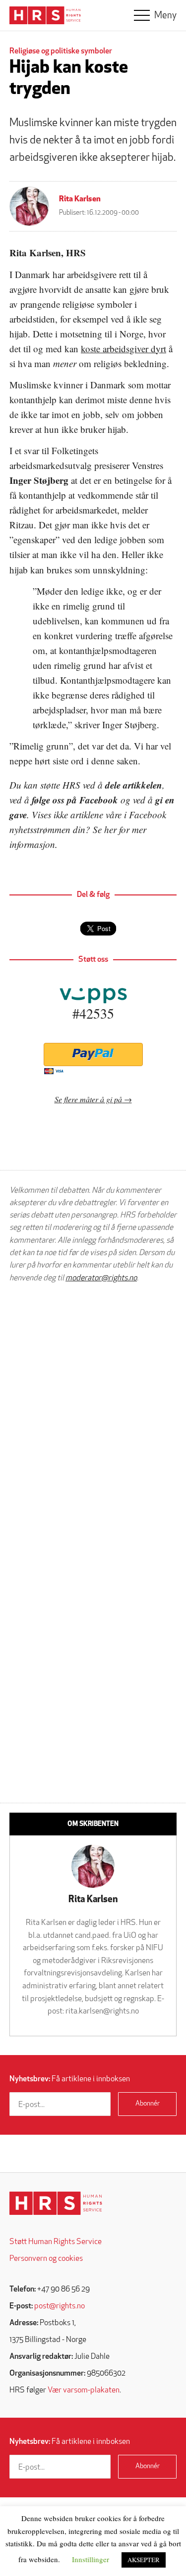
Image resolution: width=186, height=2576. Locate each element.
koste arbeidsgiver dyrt (124, 349)
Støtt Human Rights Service (56, 2242)
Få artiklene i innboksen (70, 2079)
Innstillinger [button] (91, 2559)
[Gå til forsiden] (56, 2203)
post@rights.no (60, 2306)
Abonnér (148, 2104)
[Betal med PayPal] (93, 1054)
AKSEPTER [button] (144, 2560)
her (110, 829)
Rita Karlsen (80, 199)
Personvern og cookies (46, 2259)
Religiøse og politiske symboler (61, 51)
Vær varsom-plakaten (84, 2390)
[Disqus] (93, 1416)
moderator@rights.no (101, 1278)
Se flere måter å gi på (88, 1099)
